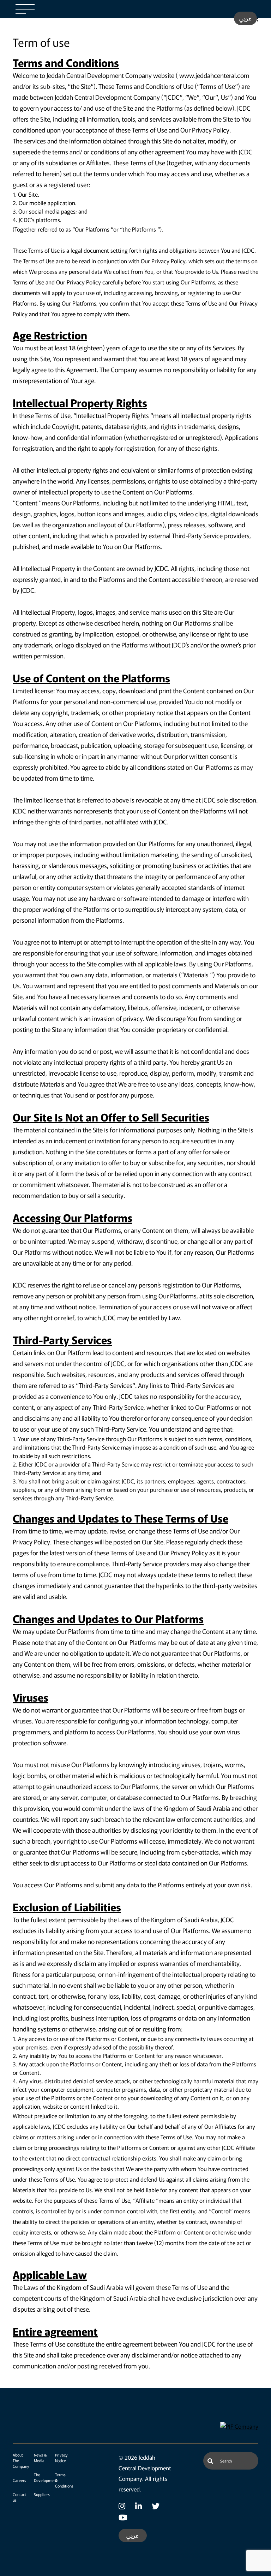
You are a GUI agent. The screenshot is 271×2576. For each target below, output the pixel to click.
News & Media (40, 2458)
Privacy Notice (61, 2458)
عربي (245, 18)
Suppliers (42, 2494)
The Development (46, 2477)
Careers (19, 2480)
